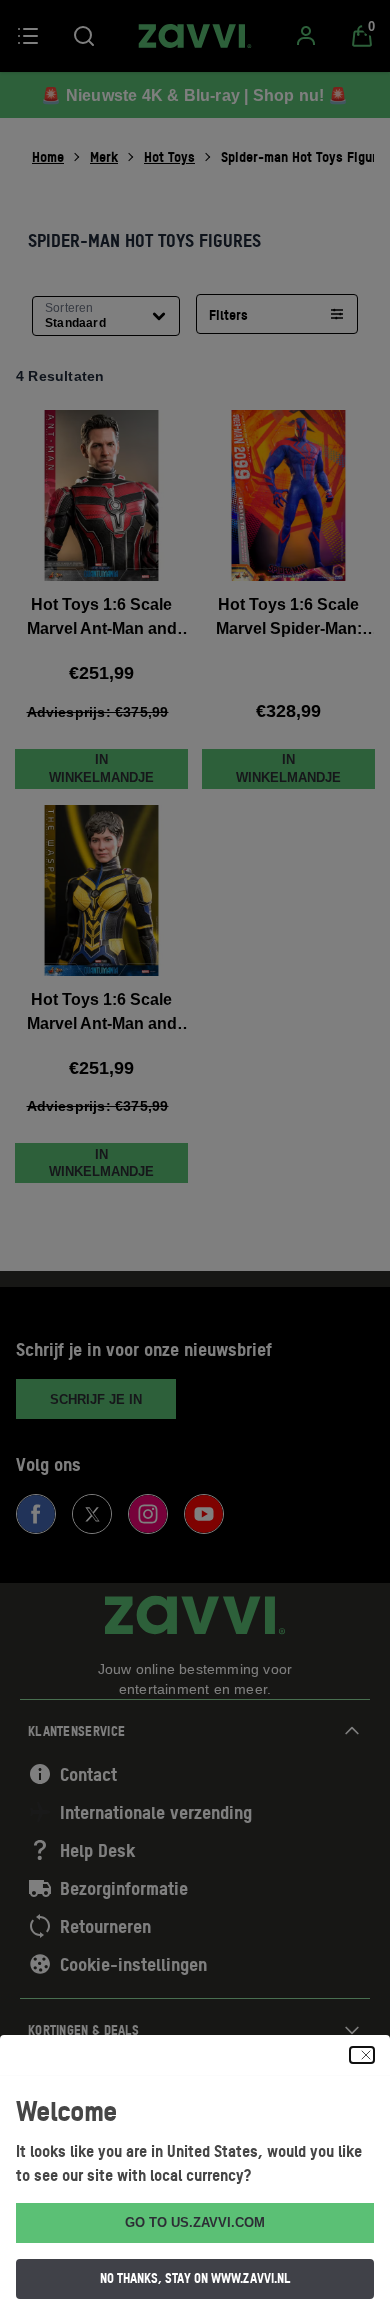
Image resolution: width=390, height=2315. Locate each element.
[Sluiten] (362, 2055)
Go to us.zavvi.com (195, 2222)
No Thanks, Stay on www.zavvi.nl (195, 2278)
